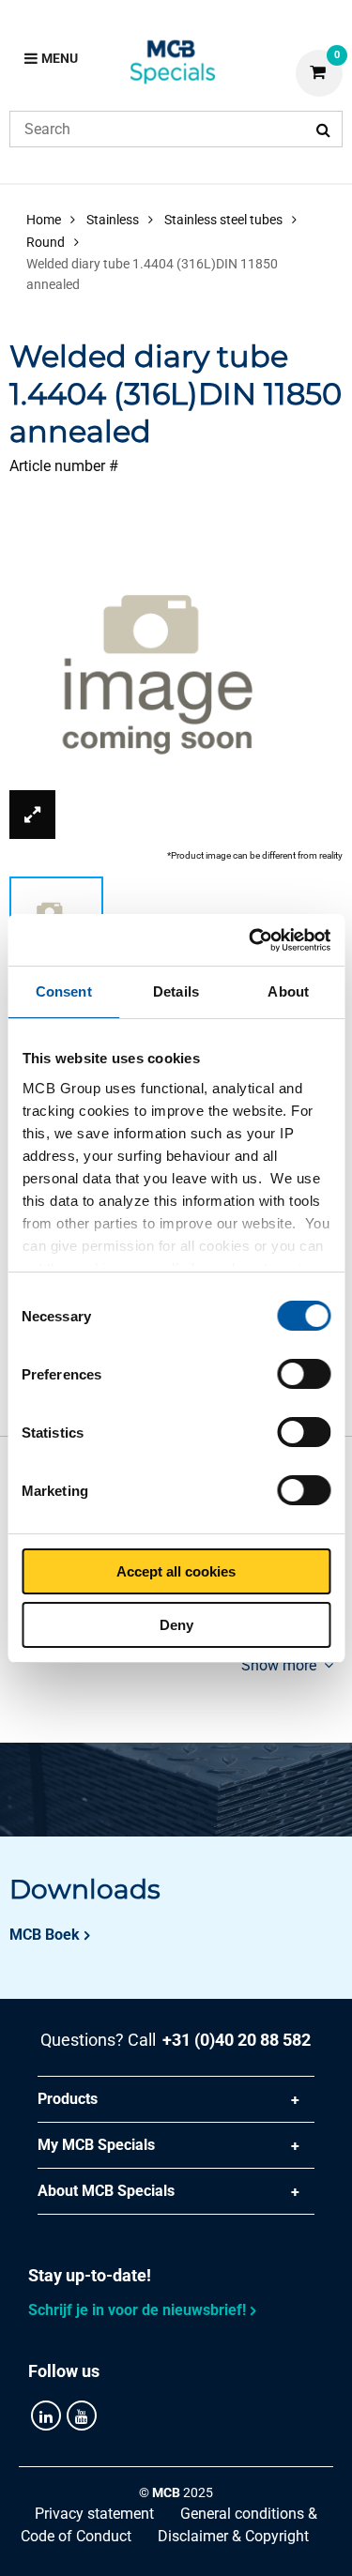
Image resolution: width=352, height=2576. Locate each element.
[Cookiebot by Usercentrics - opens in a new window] (251, 940)
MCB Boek (45, 1935)
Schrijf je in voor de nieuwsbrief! (137, 2310)
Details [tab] (176, 991)
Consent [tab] (64, 991)
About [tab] (288, 991)
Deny (176, 1625)
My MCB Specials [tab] (96, 2145)
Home (44, 220)
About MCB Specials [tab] (106, 2191)
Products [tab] (68, 2099)
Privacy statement (94, 2514)
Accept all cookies (176, 1571)
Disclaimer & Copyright (233, 2536)
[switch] (304, 1374)
